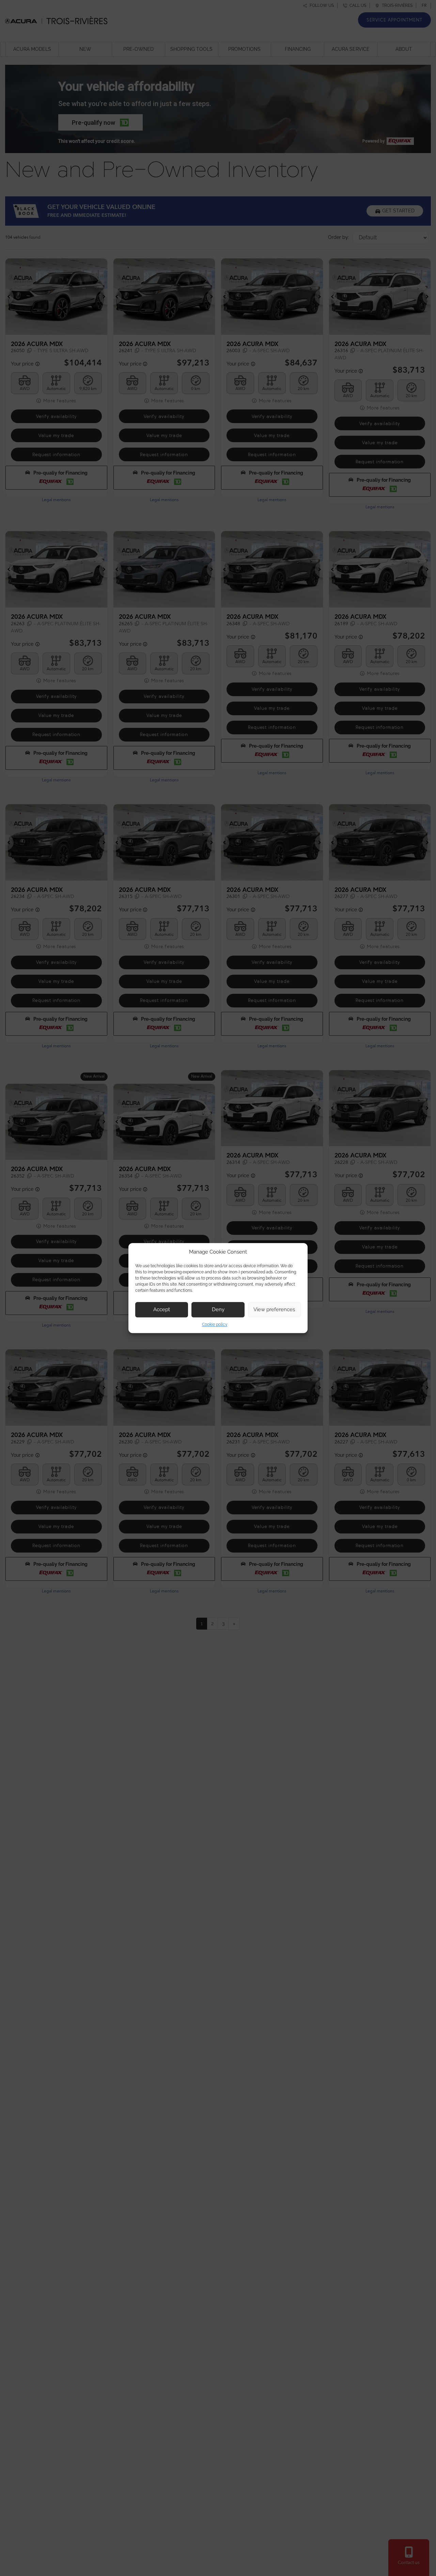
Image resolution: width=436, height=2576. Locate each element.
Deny (218, 1309)
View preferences (274, 1309)
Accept (162, 1309)
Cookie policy (215, 1324)
